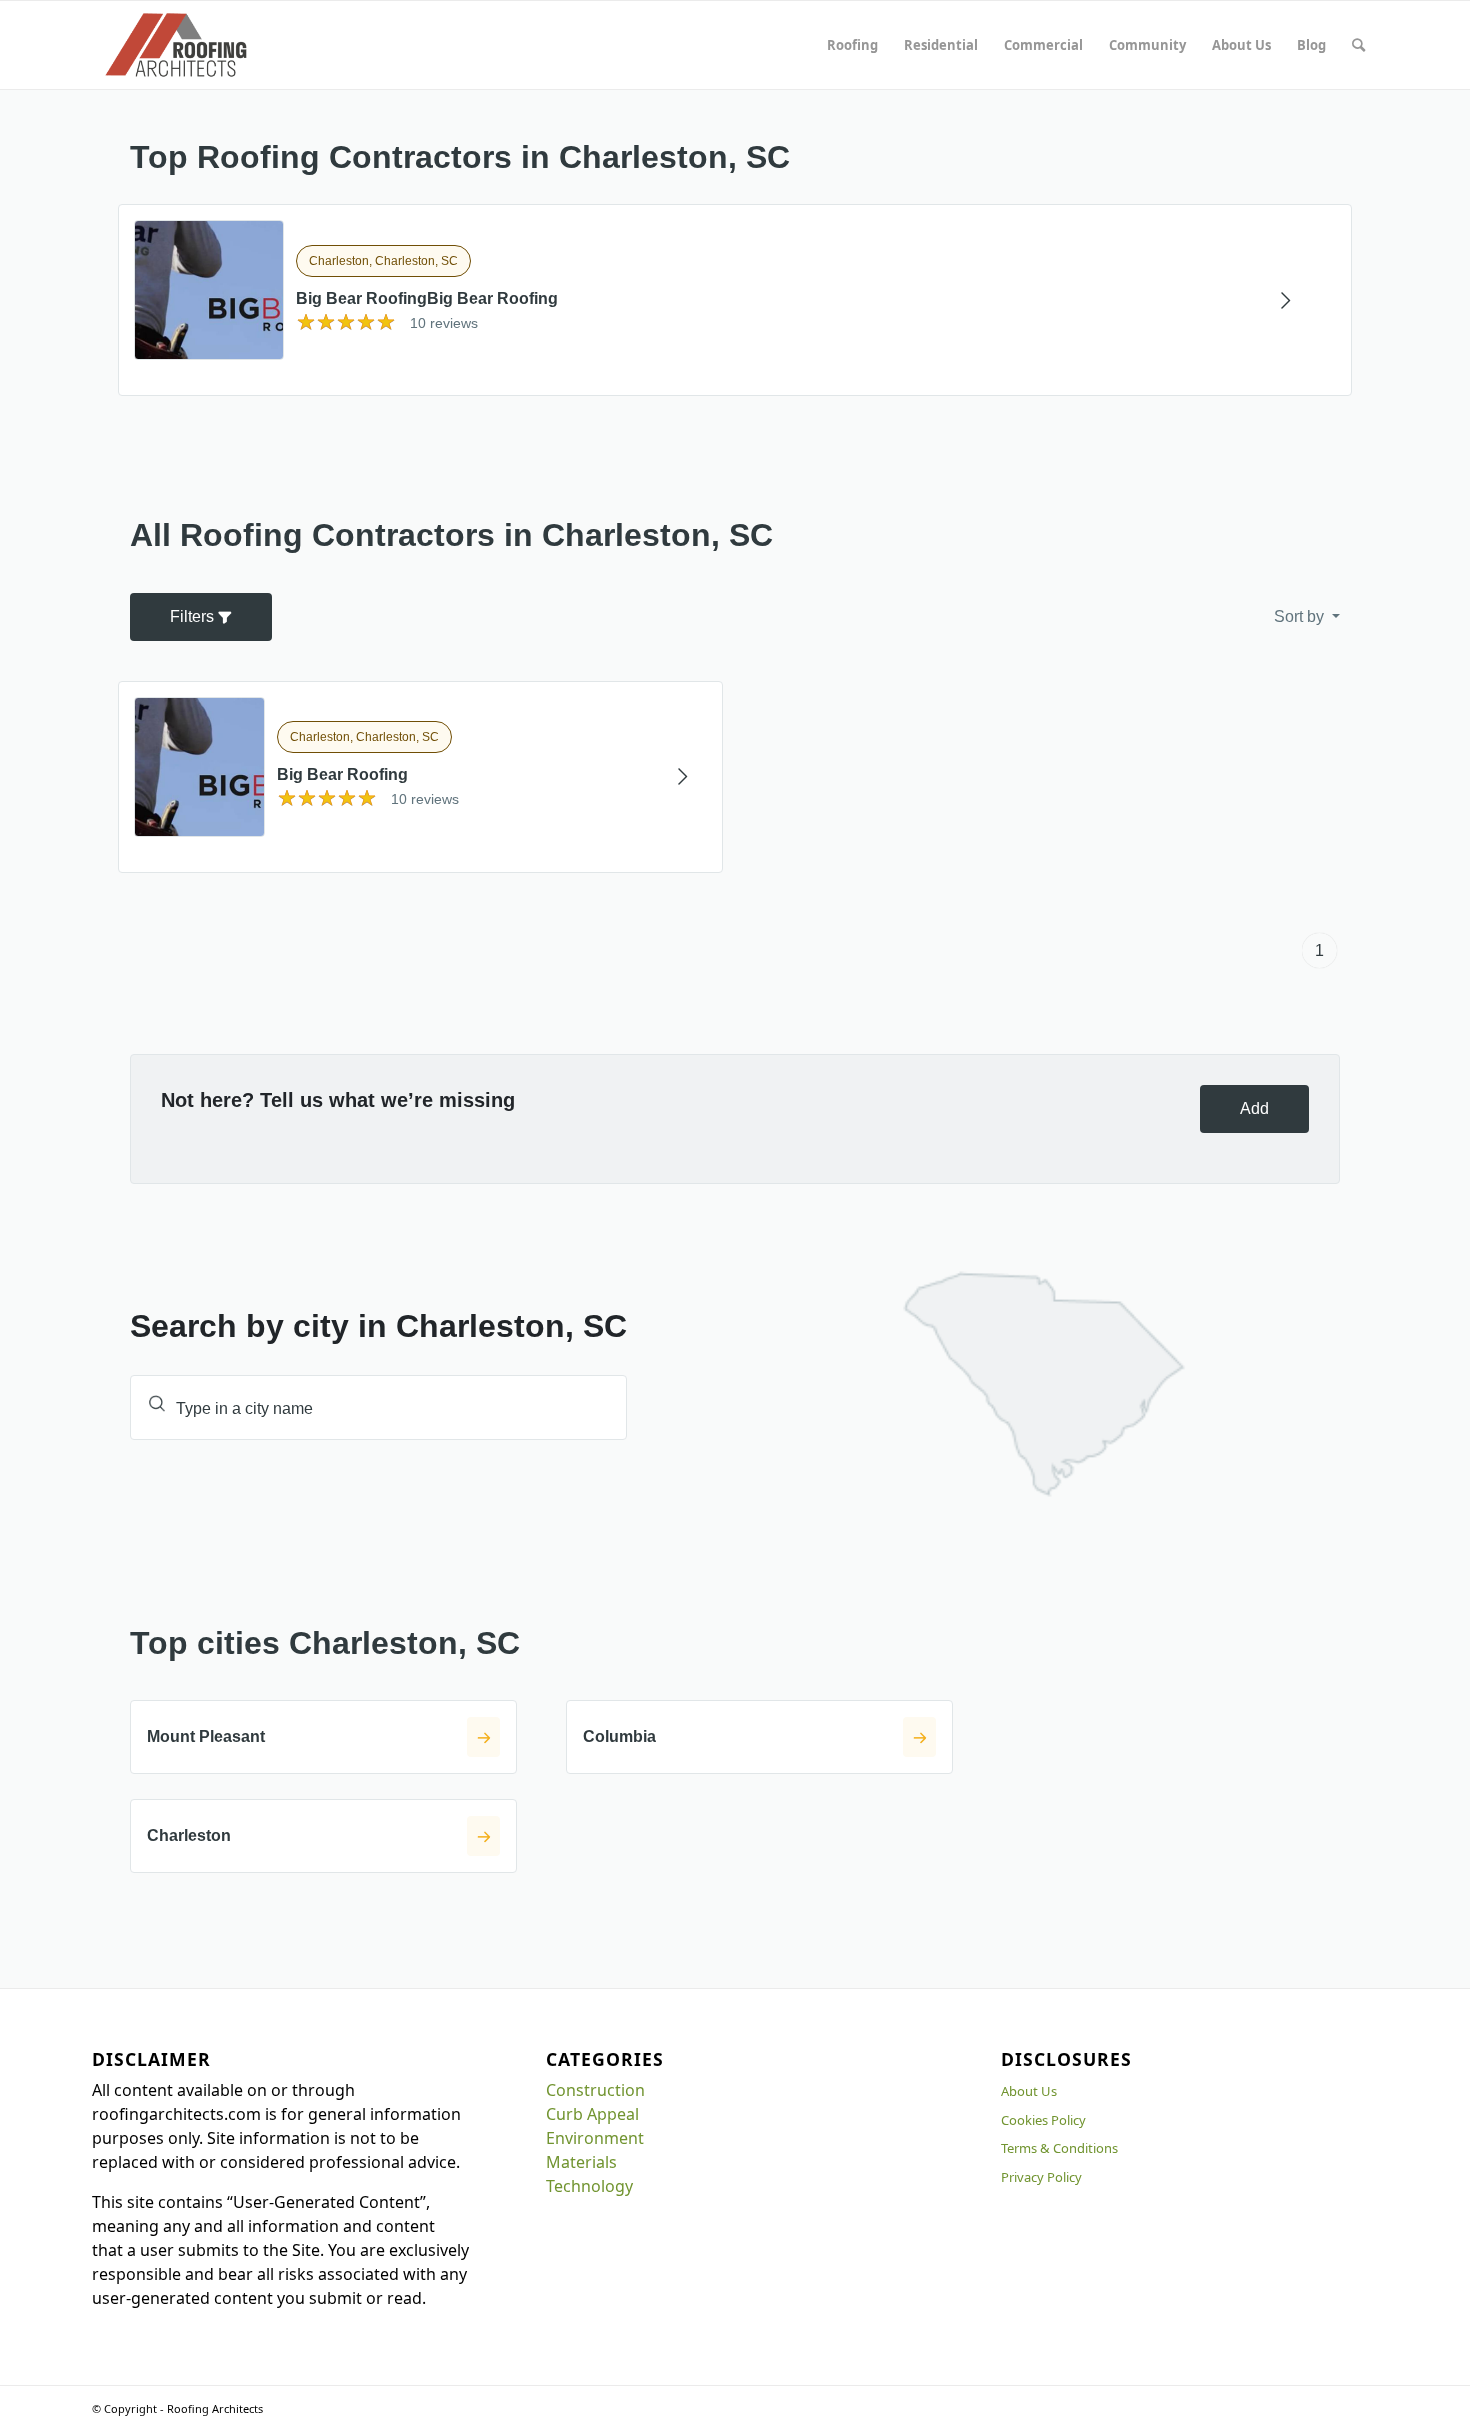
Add (1254, 1108)
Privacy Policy (1041, 2177)
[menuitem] (852, 45)
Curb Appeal (592, 2114)
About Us (1029, 2091)
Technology (589, 2186)
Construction (595, 2090)
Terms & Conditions (1059, 2148)
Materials (581, 2162)
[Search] (1358, 45)
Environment (595, 2138)
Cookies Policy (1043, 2120)
